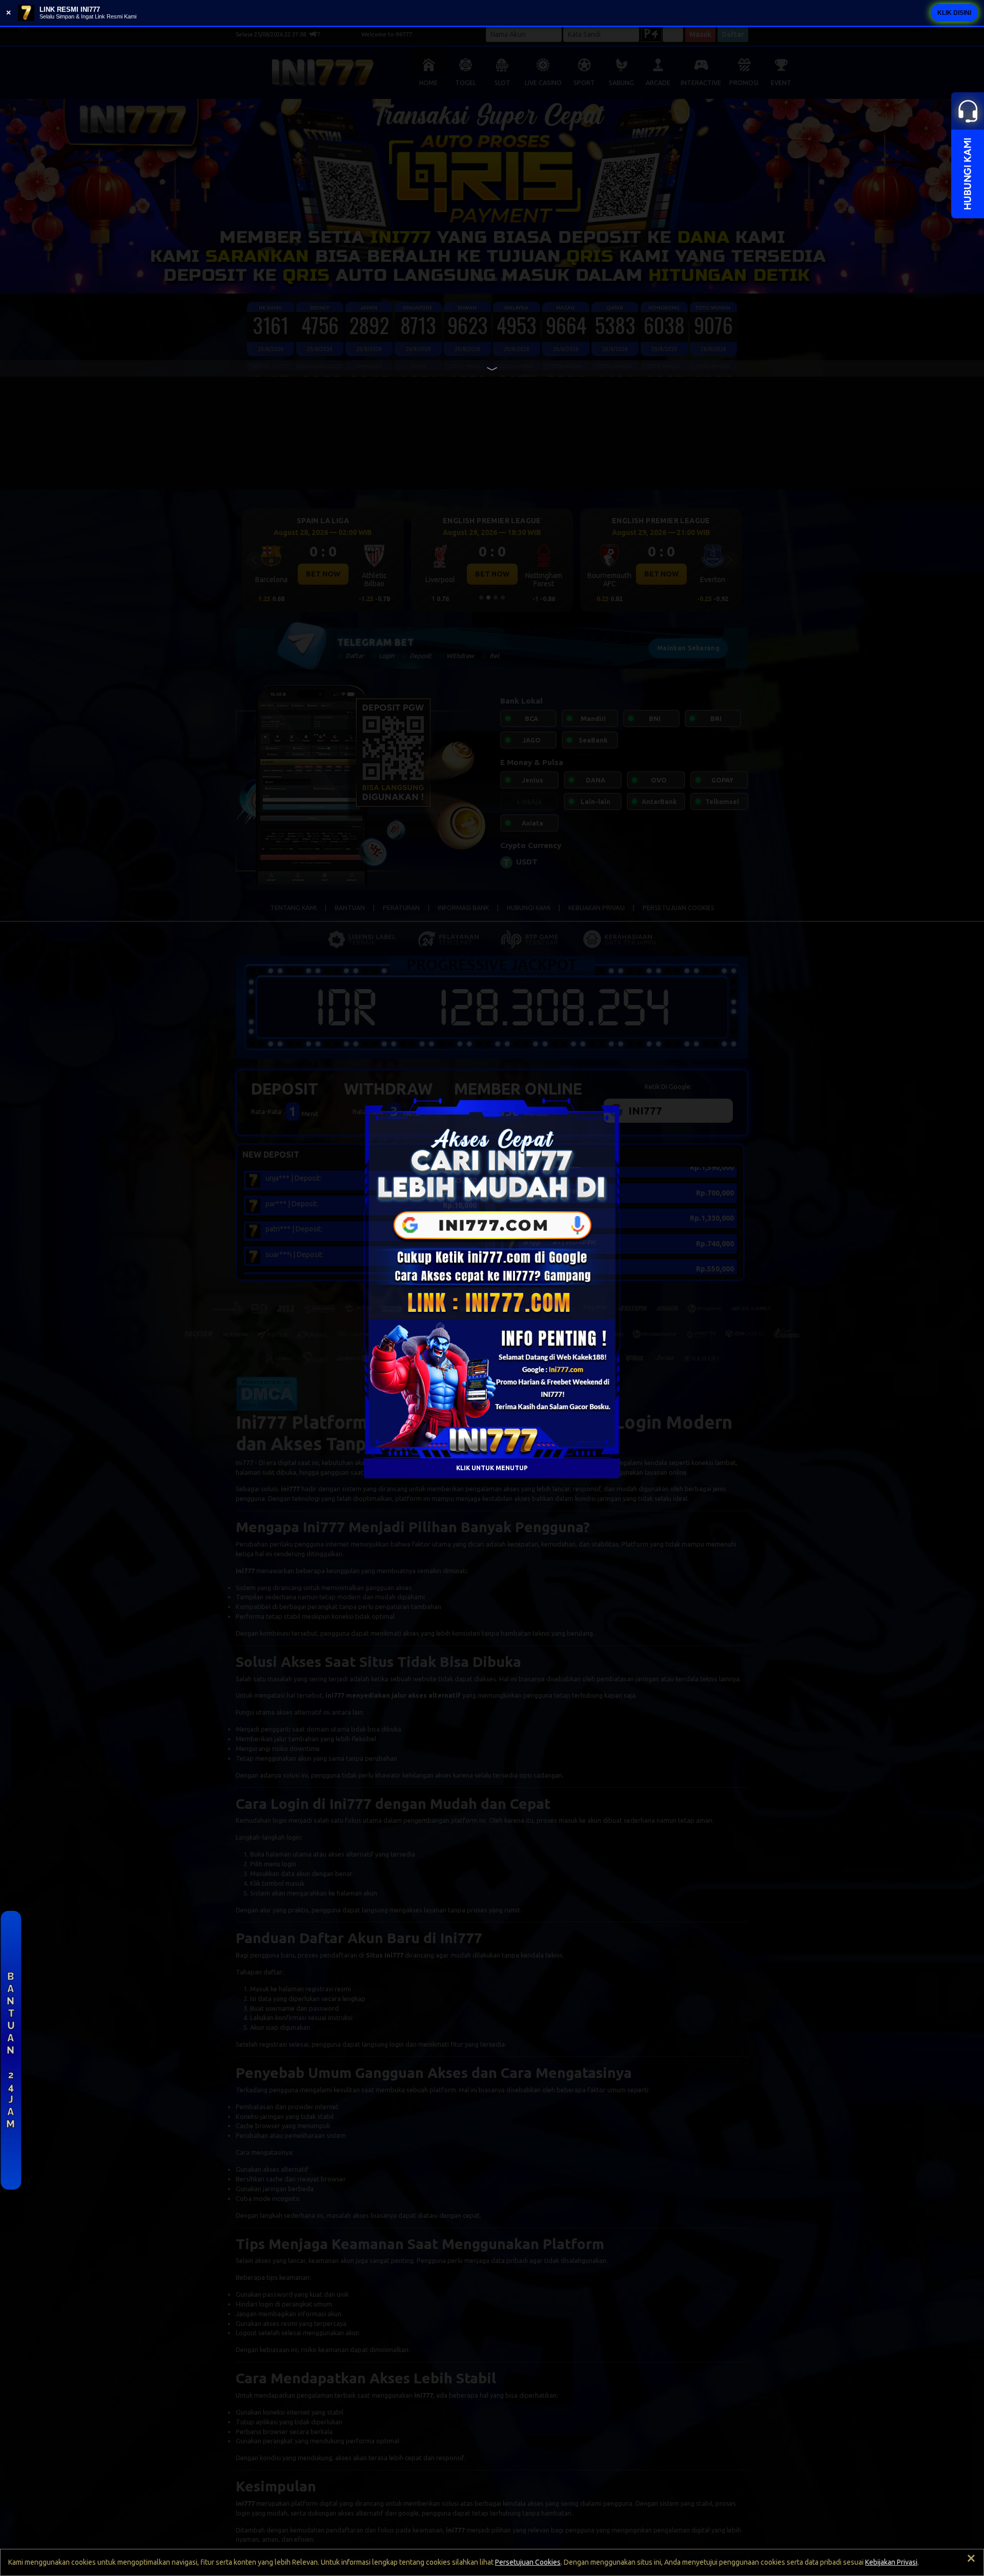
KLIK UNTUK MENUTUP (492, 1468)
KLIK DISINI (954, 13)
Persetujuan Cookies (528, 2562)
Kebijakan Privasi (891, 2562)
